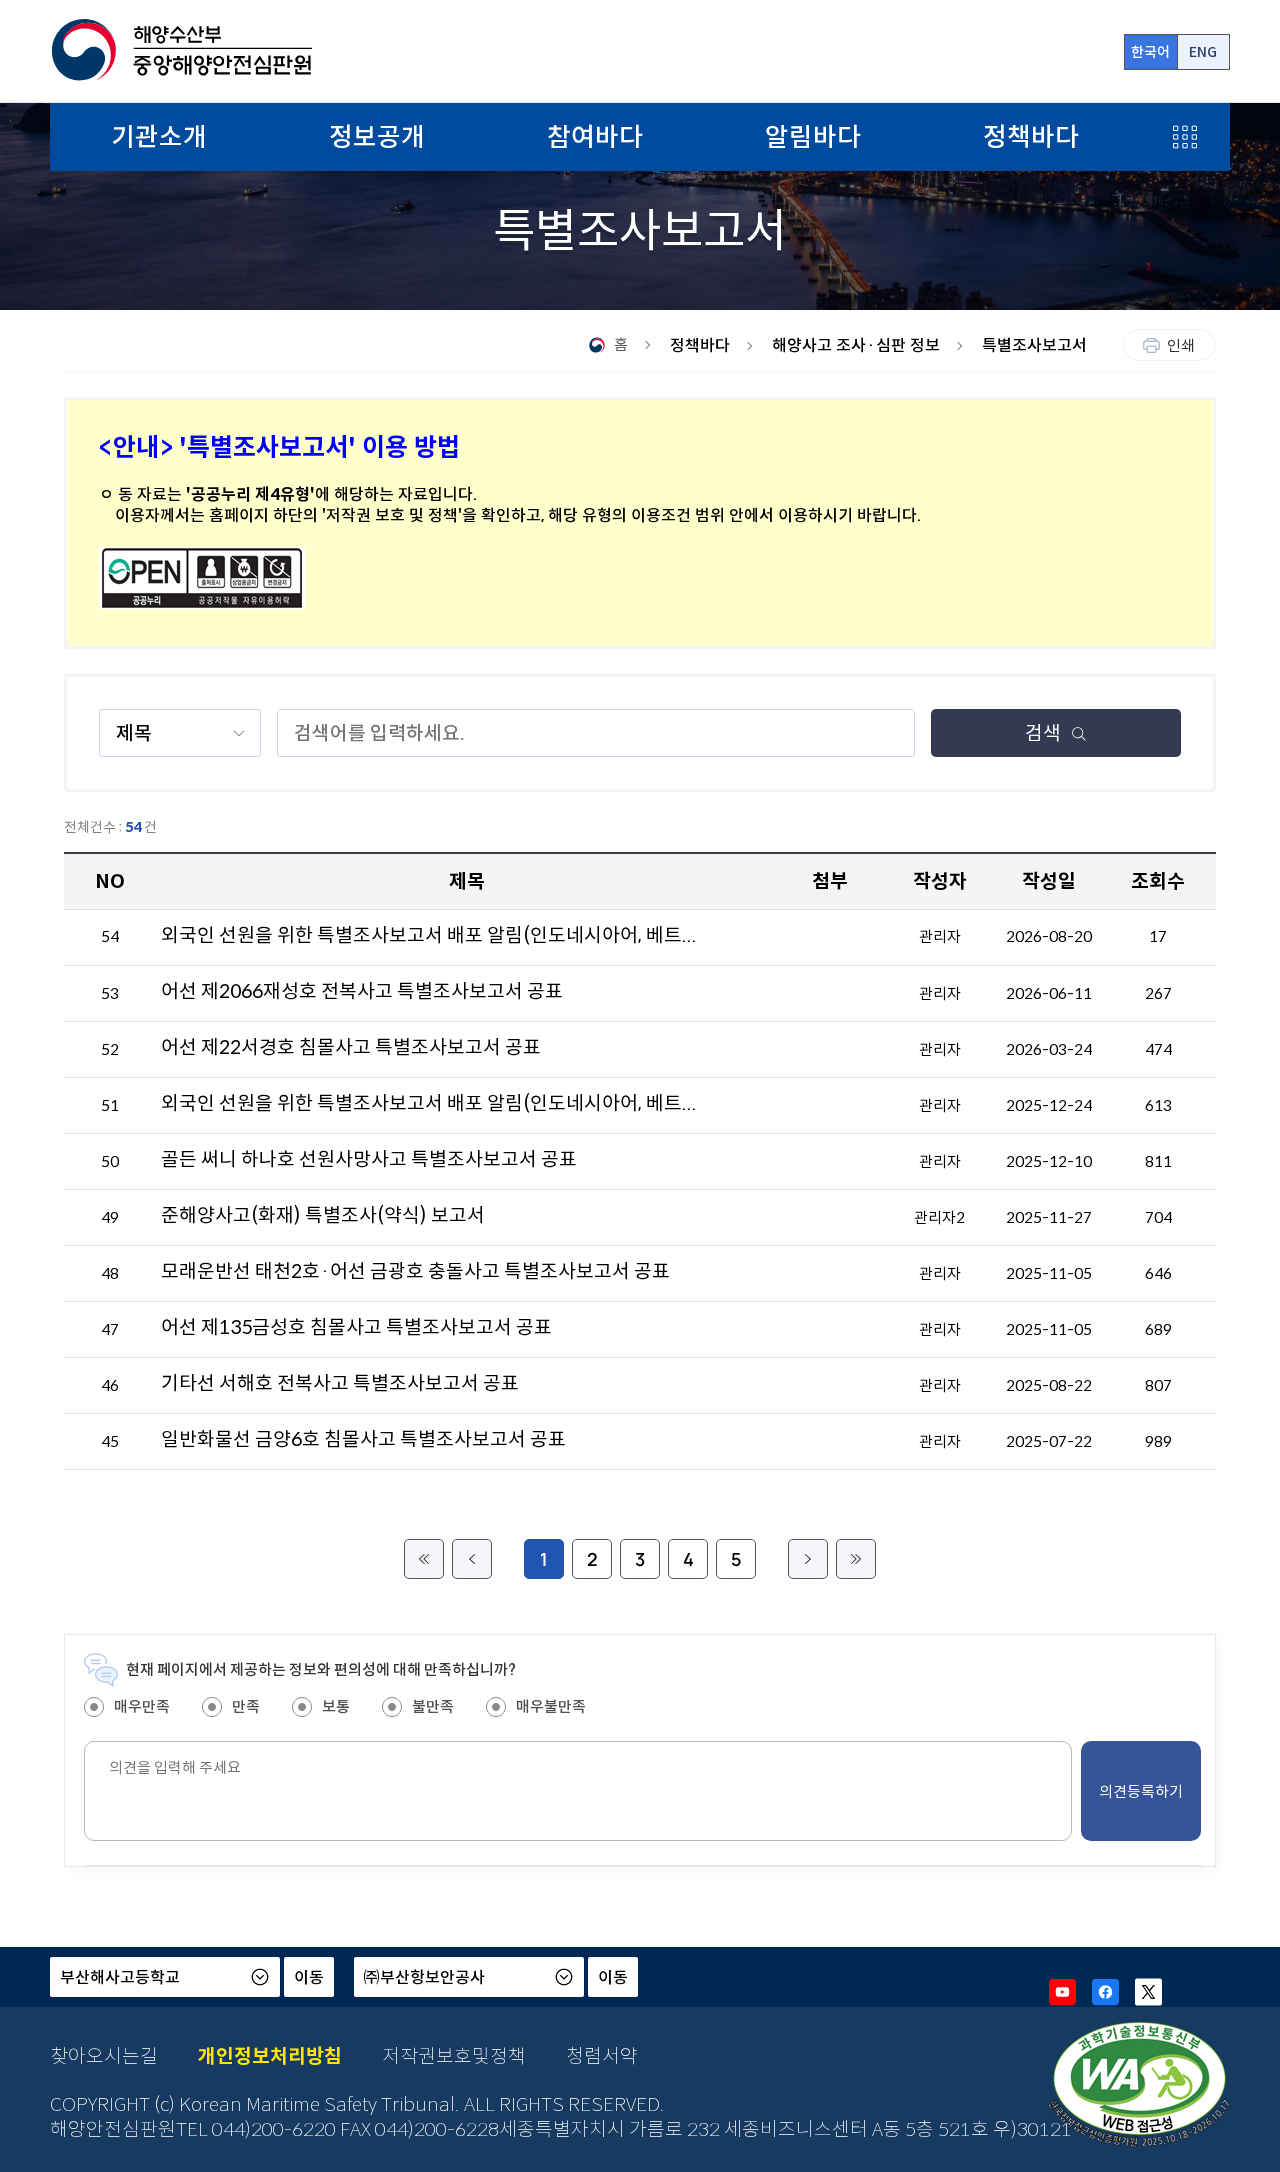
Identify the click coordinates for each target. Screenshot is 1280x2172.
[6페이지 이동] (808, 1559)
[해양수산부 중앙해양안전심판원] (181, 51)
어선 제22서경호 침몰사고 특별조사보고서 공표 (351, 1047)
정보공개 (377, 137)
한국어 (1150, 52)
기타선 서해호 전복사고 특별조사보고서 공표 (340, 1383)
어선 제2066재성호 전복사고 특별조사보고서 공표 (362, 991)
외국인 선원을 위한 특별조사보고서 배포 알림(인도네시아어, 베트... (429, 935)
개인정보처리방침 (270, 2056)
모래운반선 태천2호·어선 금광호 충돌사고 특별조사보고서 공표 (415, 1271)
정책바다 (1031, 137)
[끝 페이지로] (856, 1559)
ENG (1203, 52)
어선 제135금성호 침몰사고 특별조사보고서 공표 (356, 1327)
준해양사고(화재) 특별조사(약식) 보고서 (323, 1215)
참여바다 (595, 137)
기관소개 (159, 137)
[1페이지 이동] (472, 1559)
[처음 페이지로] (424, 1559)
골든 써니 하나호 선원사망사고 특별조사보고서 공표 (369, 1159)
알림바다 (813, 137)
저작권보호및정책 (454, 2056)
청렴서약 (602, 2056)
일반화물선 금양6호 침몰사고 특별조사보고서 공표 (363, 1439)
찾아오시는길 (104, 2056)
